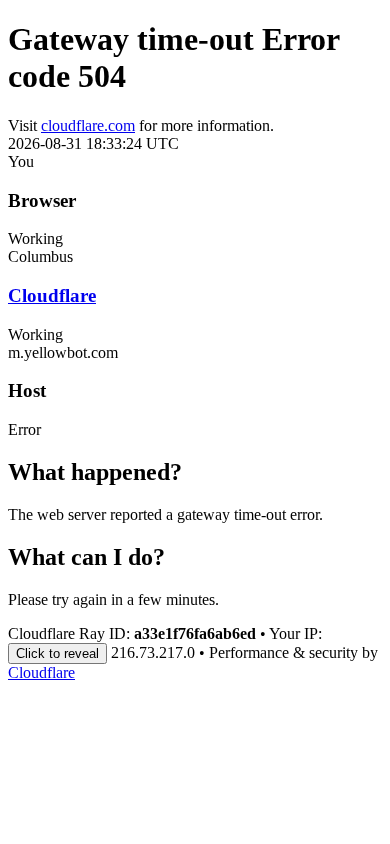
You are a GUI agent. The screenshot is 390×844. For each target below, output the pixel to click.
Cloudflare (52, 295)
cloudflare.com (88, 125)
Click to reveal (57, 653)
